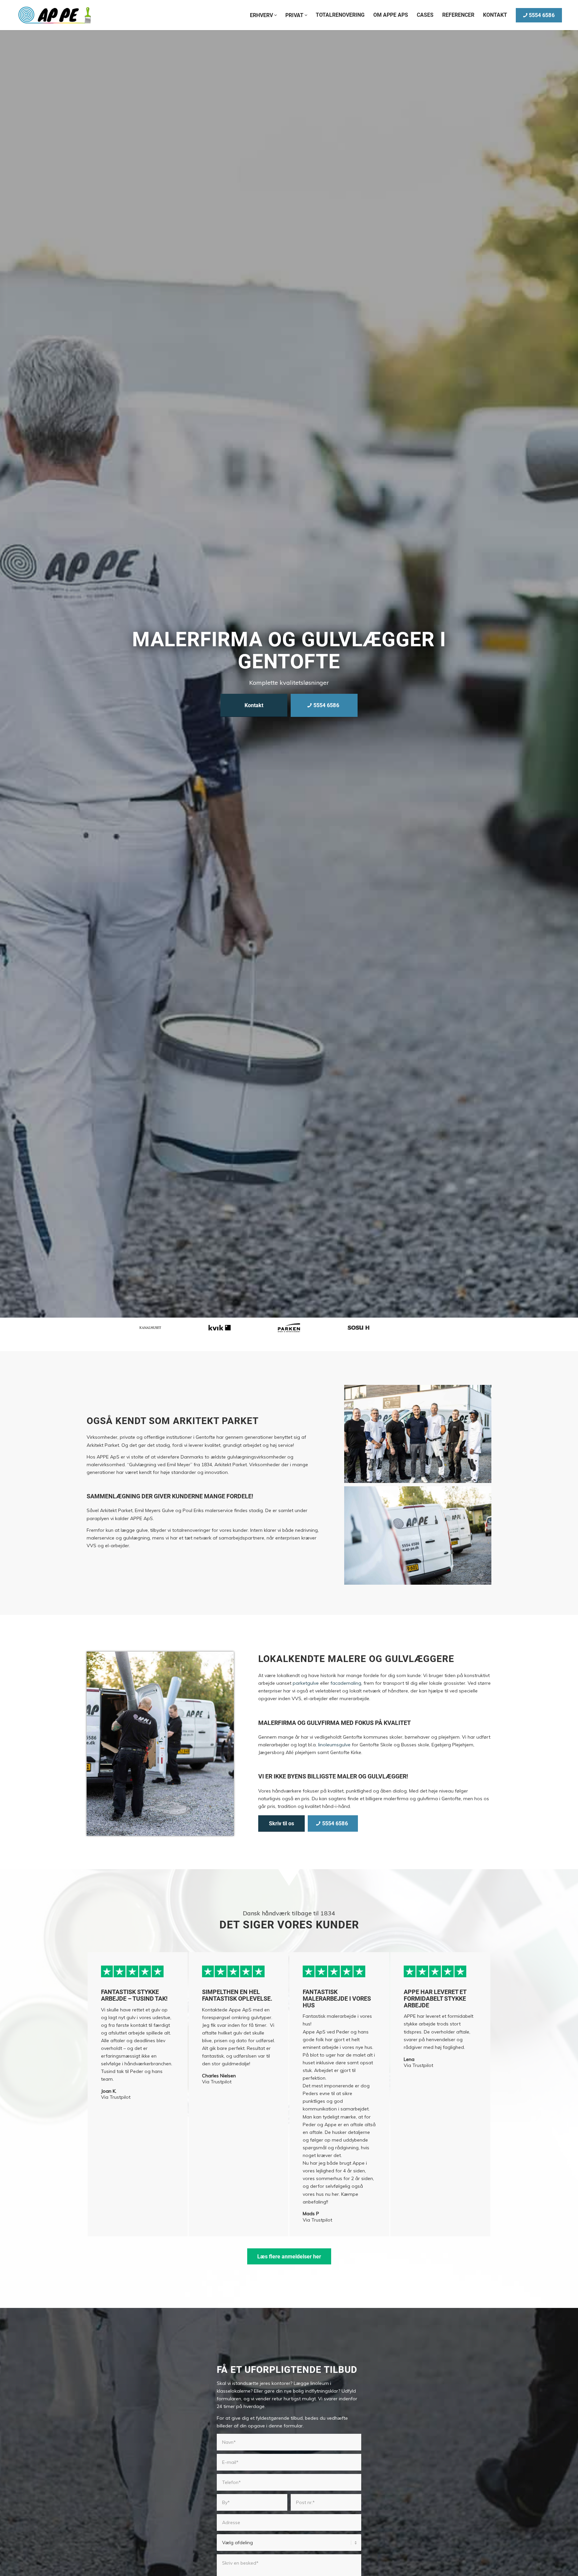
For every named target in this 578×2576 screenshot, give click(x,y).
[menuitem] (263, 15)
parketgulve (306, 1683)
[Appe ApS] (55, 15)
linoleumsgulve (334, 1745)
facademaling (346, 1683)
